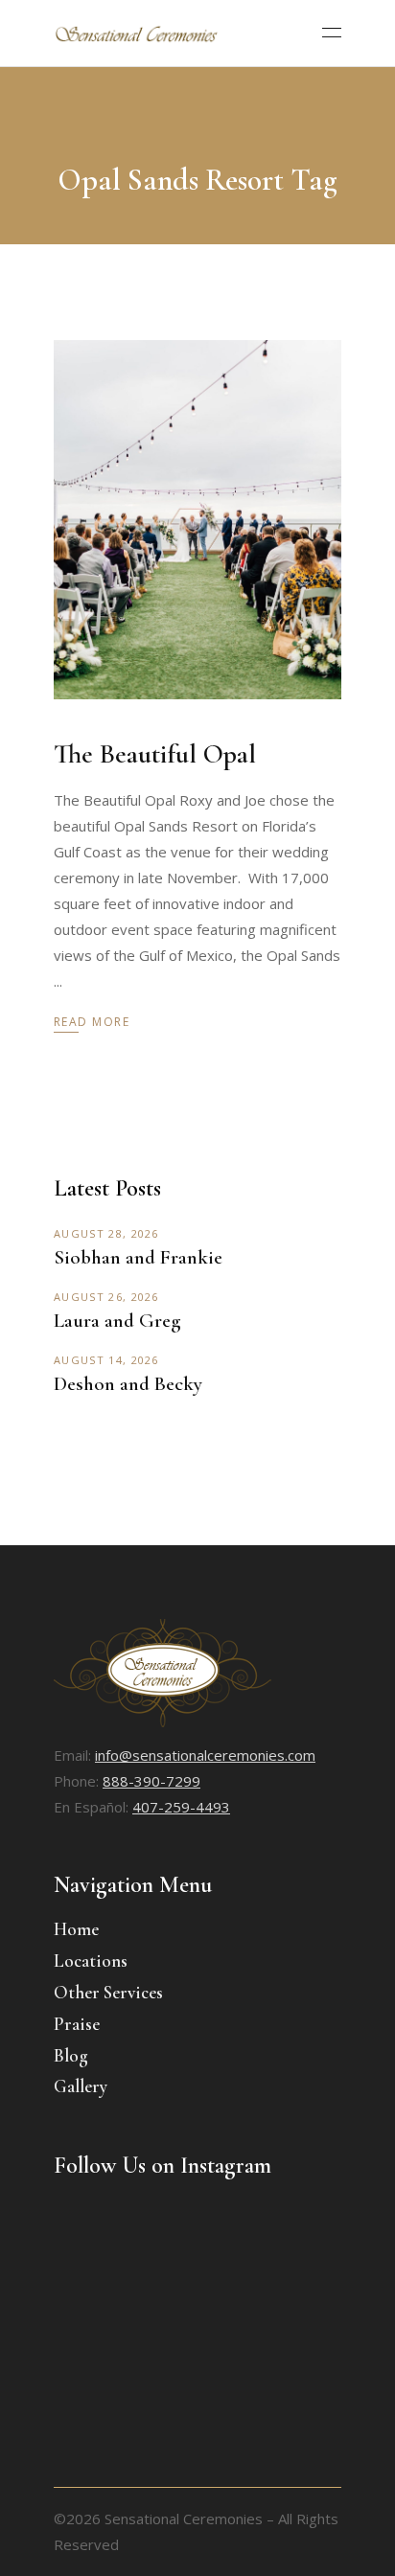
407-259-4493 (181, 1807)
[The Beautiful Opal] (197, 520)
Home (76, 1929)
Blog (71, 2055)
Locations (91, 1960)
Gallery (81, 2086)
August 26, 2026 (106, 1297)
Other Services (108, 1992)
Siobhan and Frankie (138, 1257)
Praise (77, 2024)
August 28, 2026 (106, 1233)
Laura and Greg (117, 1321)
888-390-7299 (151, 1781)
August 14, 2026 (106, 1360)
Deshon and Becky (128, 1384)
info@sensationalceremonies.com (205, 1755)
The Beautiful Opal (155, 754)
